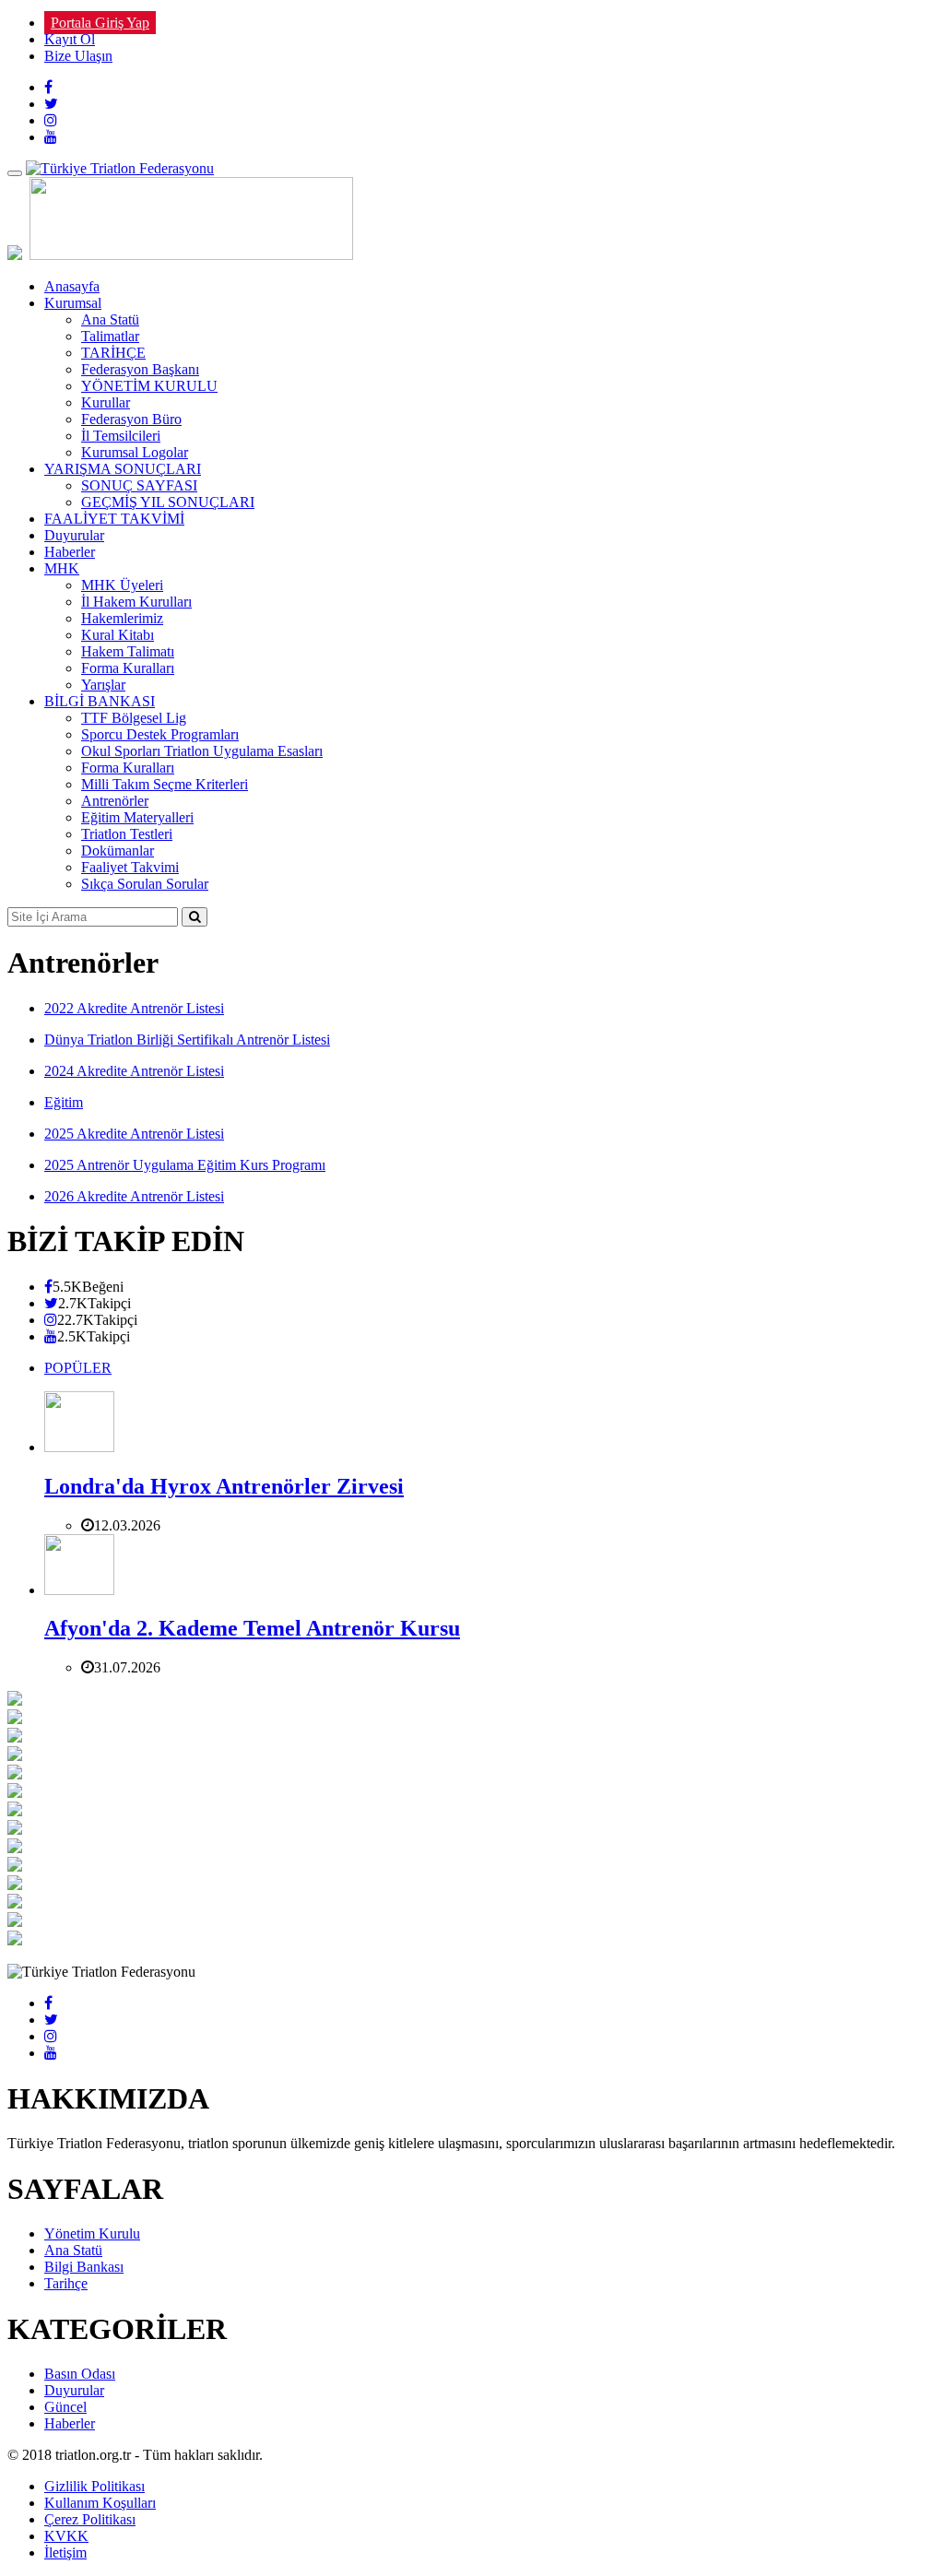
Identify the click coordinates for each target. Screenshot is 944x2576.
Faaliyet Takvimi (130, 867)
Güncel (65, 2407)
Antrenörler (115, 801)
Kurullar (106, 402)
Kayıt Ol (70, 39)
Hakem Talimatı (128, 651)
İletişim (65, 2552)
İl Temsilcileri (121, 436)
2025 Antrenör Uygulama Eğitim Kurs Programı (185, 1165)
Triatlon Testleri (127, 834)
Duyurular (74, 535)
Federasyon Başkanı (140, 369)
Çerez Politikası (90, 2519)
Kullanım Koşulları (100, 2503)
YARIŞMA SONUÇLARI (123, 469)
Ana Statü (110, 319)
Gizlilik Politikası (94, 2486)
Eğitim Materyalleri (137, 817)
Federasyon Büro (131, 419)
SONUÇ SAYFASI (139, 485)
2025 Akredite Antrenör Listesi (134, 1134)
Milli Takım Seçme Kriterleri (165, 784)
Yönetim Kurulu (92, 2233)
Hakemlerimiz (122, 618)
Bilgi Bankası (84, 2267)
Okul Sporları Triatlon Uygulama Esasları (202, 751)
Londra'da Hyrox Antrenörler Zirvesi (224, 1486)
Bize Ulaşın (78, 56)
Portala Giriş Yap (100, 23)
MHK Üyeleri (122, 585)
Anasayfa (72, 286)
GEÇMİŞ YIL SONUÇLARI (168, 502)
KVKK (66, 2536)
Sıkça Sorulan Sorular (145, 884)
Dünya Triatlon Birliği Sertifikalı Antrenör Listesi (187, 1040)
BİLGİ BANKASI (100, 701)
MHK (62, 568)
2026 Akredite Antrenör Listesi (134, 1196)
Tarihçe (66, 2283)
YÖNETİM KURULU (149, 386)
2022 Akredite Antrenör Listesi (134, 1008)
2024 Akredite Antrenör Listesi (134, 1071)
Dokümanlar (118, 851)
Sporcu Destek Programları (160, 734)
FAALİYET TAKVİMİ (114, 519)
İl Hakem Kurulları (136, 602)
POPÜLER (78, 1368)
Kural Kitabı (118, 635)
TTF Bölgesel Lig (134, 718)
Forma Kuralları (128, 668)
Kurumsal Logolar (135, 452)
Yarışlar (103, 685)
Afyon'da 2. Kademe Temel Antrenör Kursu (252, 1628)
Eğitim (64, 1102)
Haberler (70, 552)
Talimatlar (110, 336)
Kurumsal (73, 303)
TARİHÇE (113, 353)
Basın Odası (80, 2374)
